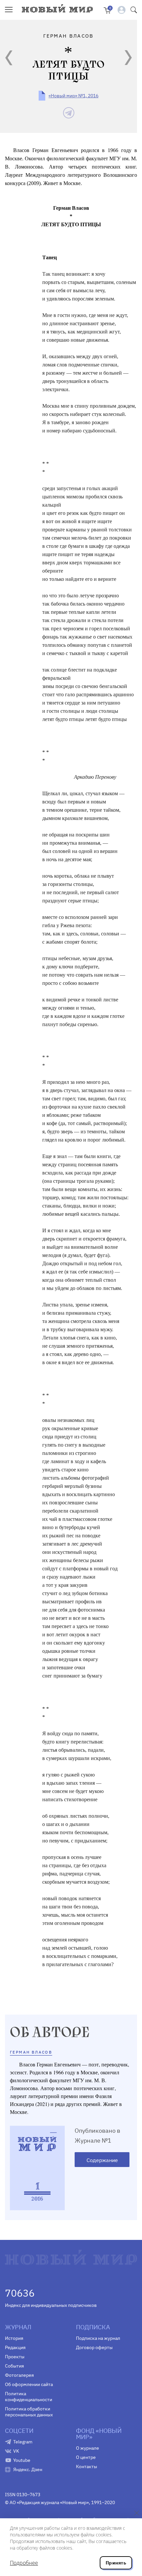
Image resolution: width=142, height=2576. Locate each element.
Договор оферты (94, 2347)
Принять (116, 2563)
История (14, 2338)
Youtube (22, 2460)
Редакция (15, 2347)
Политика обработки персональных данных (29, 2412)
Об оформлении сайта (29, 2384)
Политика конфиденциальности (29, 2397)
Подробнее (24, 2563)
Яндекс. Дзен (28, 2469)
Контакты (87, 2466)
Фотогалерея (19, 2375)
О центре (86, 2457)
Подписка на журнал (98, 2338)
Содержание (102, 2160)
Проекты (15, 2357)
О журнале (88, 2448)
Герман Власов (31, 2052)
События (14, 2366)
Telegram (23, 2442)
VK (16, 2451)
